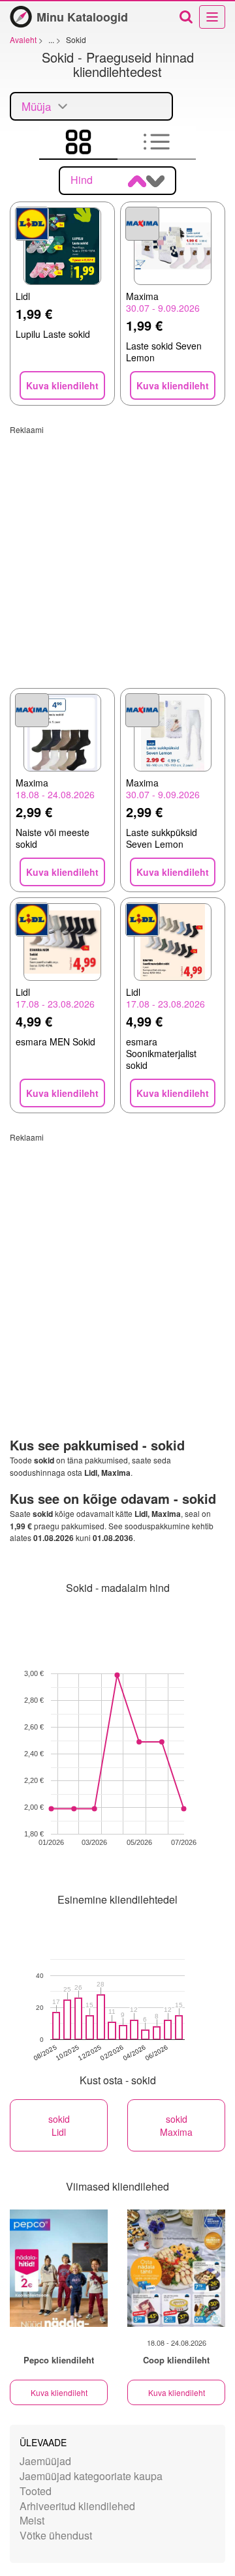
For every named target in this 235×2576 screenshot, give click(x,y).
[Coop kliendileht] (176, 2268)
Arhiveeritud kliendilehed (77, 2506)
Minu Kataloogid (82, 17)
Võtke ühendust (56, 2535)
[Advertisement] (117, 552)
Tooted (36, 2491)
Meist (32, 2520)
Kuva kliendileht (59, 2392)
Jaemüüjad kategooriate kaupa (91, 2476)
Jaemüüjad (45, 2461)
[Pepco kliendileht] (59, 2268)
